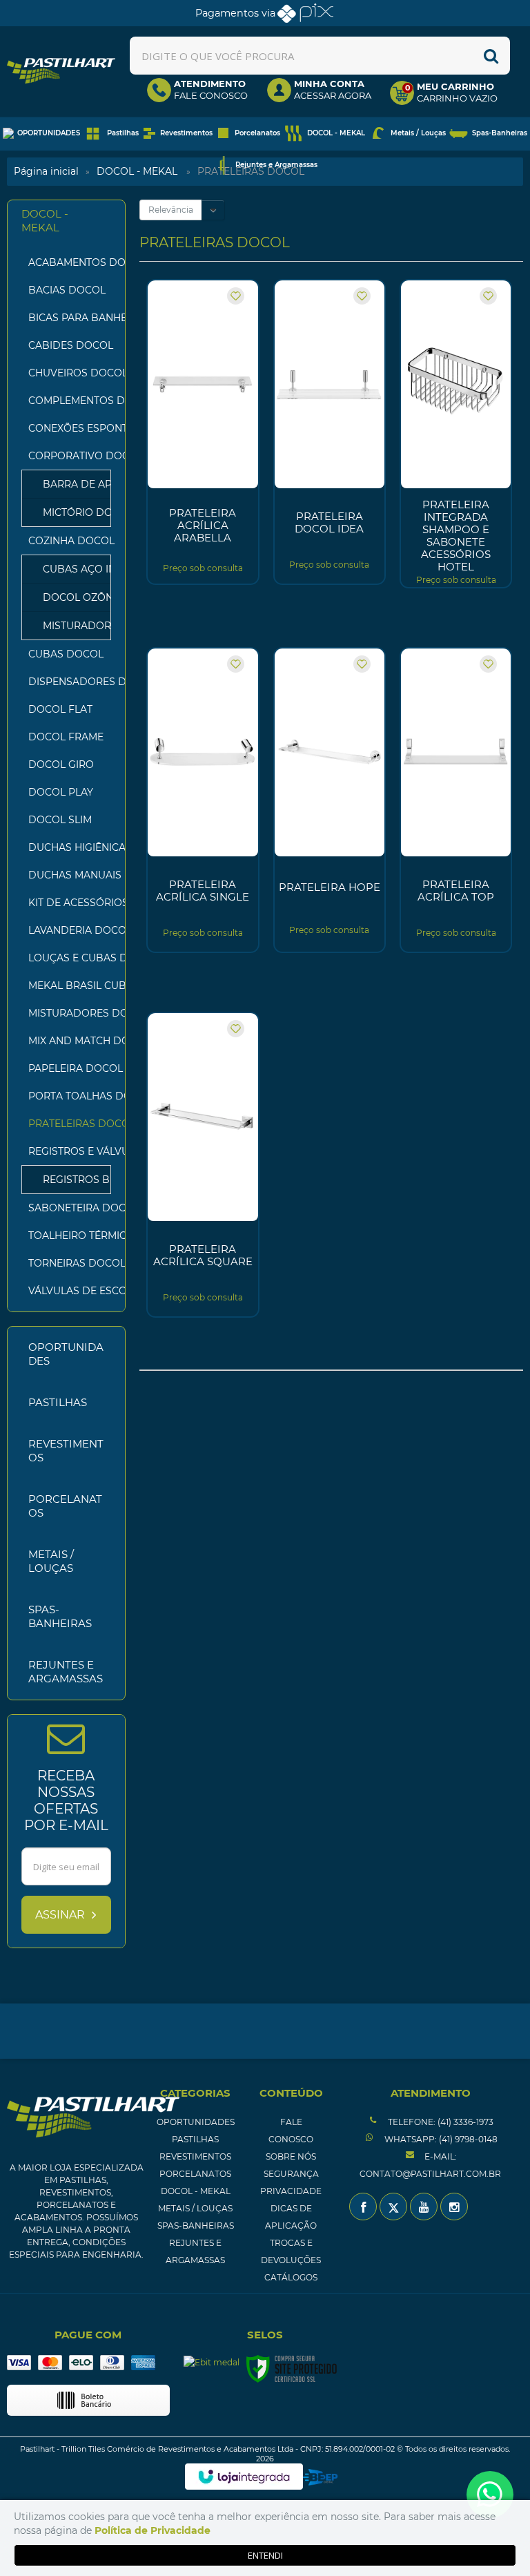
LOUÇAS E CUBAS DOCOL (70, 958)
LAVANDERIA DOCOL (70, 930)
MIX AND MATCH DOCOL (70, 1041)
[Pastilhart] (61, 71)
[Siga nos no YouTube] (424, 2207)
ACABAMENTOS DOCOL (70, 262)
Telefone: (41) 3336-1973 (440, 2122)
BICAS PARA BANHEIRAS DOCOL (70, 318)
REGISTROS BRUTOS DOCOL (70, 1180)
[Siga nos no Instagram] (454, 2207)
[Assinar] (66, 1915)
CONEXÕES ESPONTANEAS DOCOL (70, 428)
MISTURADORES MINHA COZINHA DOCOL (70, 626)
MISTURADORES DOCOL (70, 1013)
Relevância (171, 210)
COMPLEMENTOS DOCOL (70, 401)
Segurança (291, 2174)
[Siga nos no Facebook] (363, 2207)
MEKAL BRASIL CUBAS (70, 986)
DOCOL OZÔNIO (70, 597)
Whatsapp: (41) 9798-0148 (440, 2139)
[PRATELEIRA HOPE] (330, 800)
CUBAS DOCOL (66, 654)
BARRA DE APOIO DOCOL (70, 484)
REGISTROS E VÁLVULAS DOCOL (59, 1151)
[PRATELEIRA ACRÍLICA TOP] (456, 800)
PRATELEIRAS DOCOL (70, 1124)
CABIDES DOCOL (70, 345)
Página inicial (46, 171)
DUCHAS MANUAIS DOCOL (70, 875)
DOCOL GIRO (61, 765)
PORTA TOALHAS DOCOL (70, 1096)
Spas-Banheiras (196, 2226)
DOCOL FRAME (66, 737)
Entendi (265, 2555)
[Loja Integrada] (244, 2477)
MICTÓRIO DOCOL (70, 512)
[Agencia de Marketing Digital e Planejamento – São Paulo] (321, 2477)
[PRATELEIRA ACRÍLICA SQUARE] (203, 1165)
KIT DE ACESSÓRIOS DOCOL (70, 903)
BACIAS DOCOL (67, 290)
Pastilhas (195, 2139)
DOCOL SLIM (60, 820)
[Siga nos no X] (393, 2207)
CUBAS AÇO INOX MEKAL (70, 569)
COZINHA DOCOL (59, 541)
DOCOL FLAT (60, 709)
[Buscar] (491, 56)
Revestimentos (195, 2156)
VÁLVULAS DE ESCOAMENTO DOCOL (70, 1291)
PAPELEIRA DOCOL (70, 1068)
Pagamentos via (235, 13)
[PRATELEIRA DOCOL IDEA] (330, 432)
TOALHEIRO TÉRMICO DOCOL (70, 1236)
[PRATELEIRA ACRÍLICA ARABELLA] (203, 432)
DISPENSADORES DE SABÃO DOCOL (70, 682)
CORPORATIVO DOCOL (59, 456)
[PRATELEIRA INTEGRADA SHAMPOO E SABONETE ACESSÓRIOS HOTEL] (456, 434)
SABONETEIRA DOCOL (70, 1208)
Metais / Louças (195, 2208)
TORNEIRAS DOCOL (70, 1263)
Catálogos (291, 2277)
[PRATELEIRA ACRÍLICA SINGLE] (203, 800)
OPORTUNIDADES (196, 2122)
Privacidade (291, 2191)
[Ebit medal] (212, 2362)
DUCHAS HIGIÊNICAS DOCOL (70, 847)
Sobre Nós (291, 2156)
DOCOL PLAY (61, 792)
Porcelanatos (195, 2174)
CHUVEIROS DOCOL (70, 373)
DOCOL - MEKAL (137, 171)
